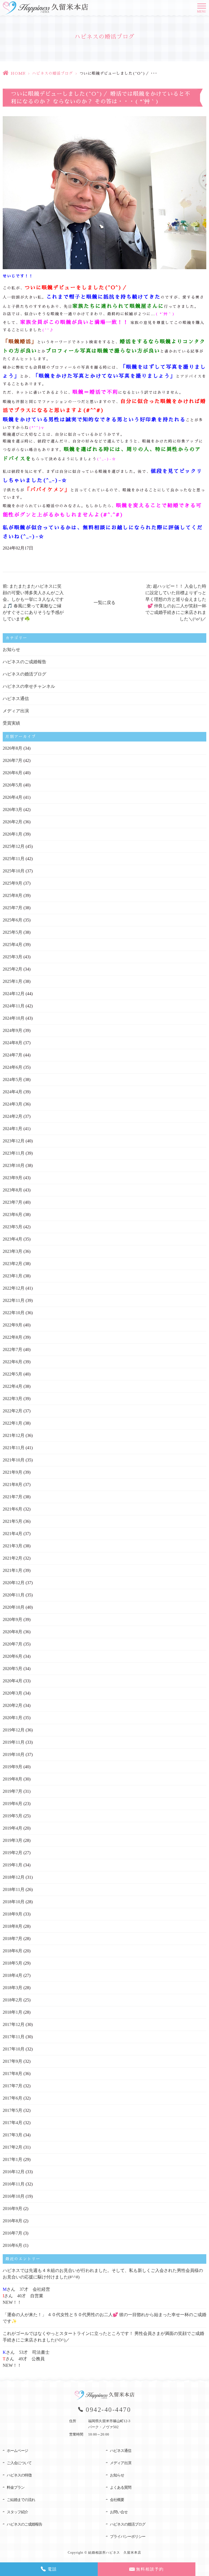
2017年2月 (13, 2147)
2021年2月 (13, 1558)
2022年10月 (14, 1313)
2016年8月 (13, 2221)
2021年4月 (13, 1534)
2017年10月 (14, 2049)
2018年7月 (13, 1939)
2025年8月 (13, 895)
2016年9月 (13, 2209)
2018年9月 (13, 1914)
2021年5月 (13, 1521)
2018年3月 (13, 1988)
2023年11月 (14, 1153)
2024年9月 (13, 1030)
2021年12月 (14, 1435)
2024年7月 (13, 1055)
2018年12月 (14, 1877)
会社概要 (117, 2500)
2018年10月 (14, 1902)
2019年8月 (13, 1779)
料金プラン (16, 2488)
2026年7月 (13, 760)
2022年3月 (13, 1399)
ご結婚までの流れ (21, 2500)
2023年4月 (13, 1239)
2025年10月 (14, 871)
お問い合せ (119, 2512)
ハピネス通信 (16, 699)
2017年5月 (13, 2110)
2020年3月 (13, 1693)
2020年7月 (13, 1644)
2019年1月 (13, 1865)
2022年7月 (13, 1349)
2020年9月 (13, 1619)
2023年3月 (13, 1251)
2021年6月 (13, 1509)
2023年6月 (13, 1215)
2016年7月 (13, 2233)
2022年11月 (14, 1300)
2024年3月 (13, 1104)
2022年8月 (13, 1337)
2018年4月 (13, 1975)
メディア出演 (16, 711)
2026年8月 (13, 748)
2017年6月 (13, 2098)
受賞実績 (11, 723)
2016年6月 (13, 2245)
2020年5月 (13, 1669)
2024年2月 (13, 1116)
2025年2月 (13, 969)
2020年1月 (13, 1718)
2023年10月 (14, 1165)
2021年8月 (13, 1484)
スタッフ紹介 (17, 2512)
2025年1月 (13, 981)
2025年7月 (13, 908)
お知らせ (11, 649)
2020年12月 (14, 1583)
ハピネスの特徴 (19, 2475)
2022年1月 (13, 1423)
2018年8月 (13, 1926)
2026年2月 (13, 822)
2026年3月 (13, 810)
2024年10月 (14, 1018)
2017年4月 (13, 2123)
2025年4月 (13, 945)
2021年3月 (13, 1546)
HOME (18, 73)
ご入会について (19, 2463)
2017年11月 (14, 2037)
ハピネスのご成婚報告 (24, 662)
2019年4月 (13, 1828)
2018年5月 (13, 1963)
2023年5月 (13, 1227)
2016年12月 (14, 2172)
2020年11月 (14, 1595)
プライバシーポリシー (128, 2537)
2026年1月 (13, 834)
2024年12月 (14, 994)
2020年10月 (14, 1607)
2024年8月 (13, 1043)
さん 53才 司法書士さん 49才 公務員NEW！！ (26, 2359)
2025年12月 (14, 846)
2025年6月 (13, 920)
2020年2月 (13, 1705)
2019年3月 (13, 1840)
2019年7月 (13, 1791)
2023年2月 (13, 1264)
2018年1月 (13, 2012)
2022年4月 (13, 1386)
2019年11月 (14, 1742)
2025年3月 (13, 957)
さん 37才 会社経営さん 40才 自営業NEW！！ (26, 2296)
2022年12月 (14, 1288)
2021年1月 (13, 1570)
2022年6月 (13, 1362)
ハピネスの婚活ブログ (53, 73)
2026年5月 (13, 785)
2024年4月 (13, 1092)
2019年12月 (14, 1730)
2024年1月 (13, 1129)
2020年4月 (13, 1681)
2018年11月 (14, 1889)
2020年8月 (13, 1632)
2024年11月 (14, 1006)
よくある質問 (121, 2488)
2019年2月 (13, 1853)
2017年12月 (14, 2024)
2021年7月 (13, 1497)
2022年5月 (13, 1374)
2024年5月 (13, 1080)
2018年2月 (13, 2000)
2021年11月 (14, 1448)
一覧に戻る (104, 603)
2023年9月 (13, 1178)
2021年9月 (13, 1472)
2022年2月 (13, 1411)
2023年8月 (13, 1190)
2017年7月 (13, 2086)
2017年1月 (13, 2159)
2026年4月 (13, 797)
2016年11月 (14, 2184)
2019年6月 (13, 1804)
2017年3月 (13, 2135)
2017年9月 (13, 2061)
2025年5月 (13, 932)
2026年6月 (13, 773)
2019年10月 (14, 1754)
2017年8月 (13, 2074)
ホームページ (17, 2451)
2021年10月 (14, 1460)
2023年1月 (13, 1276)
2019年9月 (13, 1767)
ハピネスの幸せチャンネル (29, 686)
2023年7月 (13, 1202)
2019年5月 (13, 1816)
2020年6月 (13, 1656)
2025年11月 (14, 859)
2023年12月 (14, 1141)
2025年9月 (13, 883)
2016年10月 (14, 2196)
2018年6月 (13, 1951)
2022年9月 (13, 1325)
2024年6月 (13, 1067)
